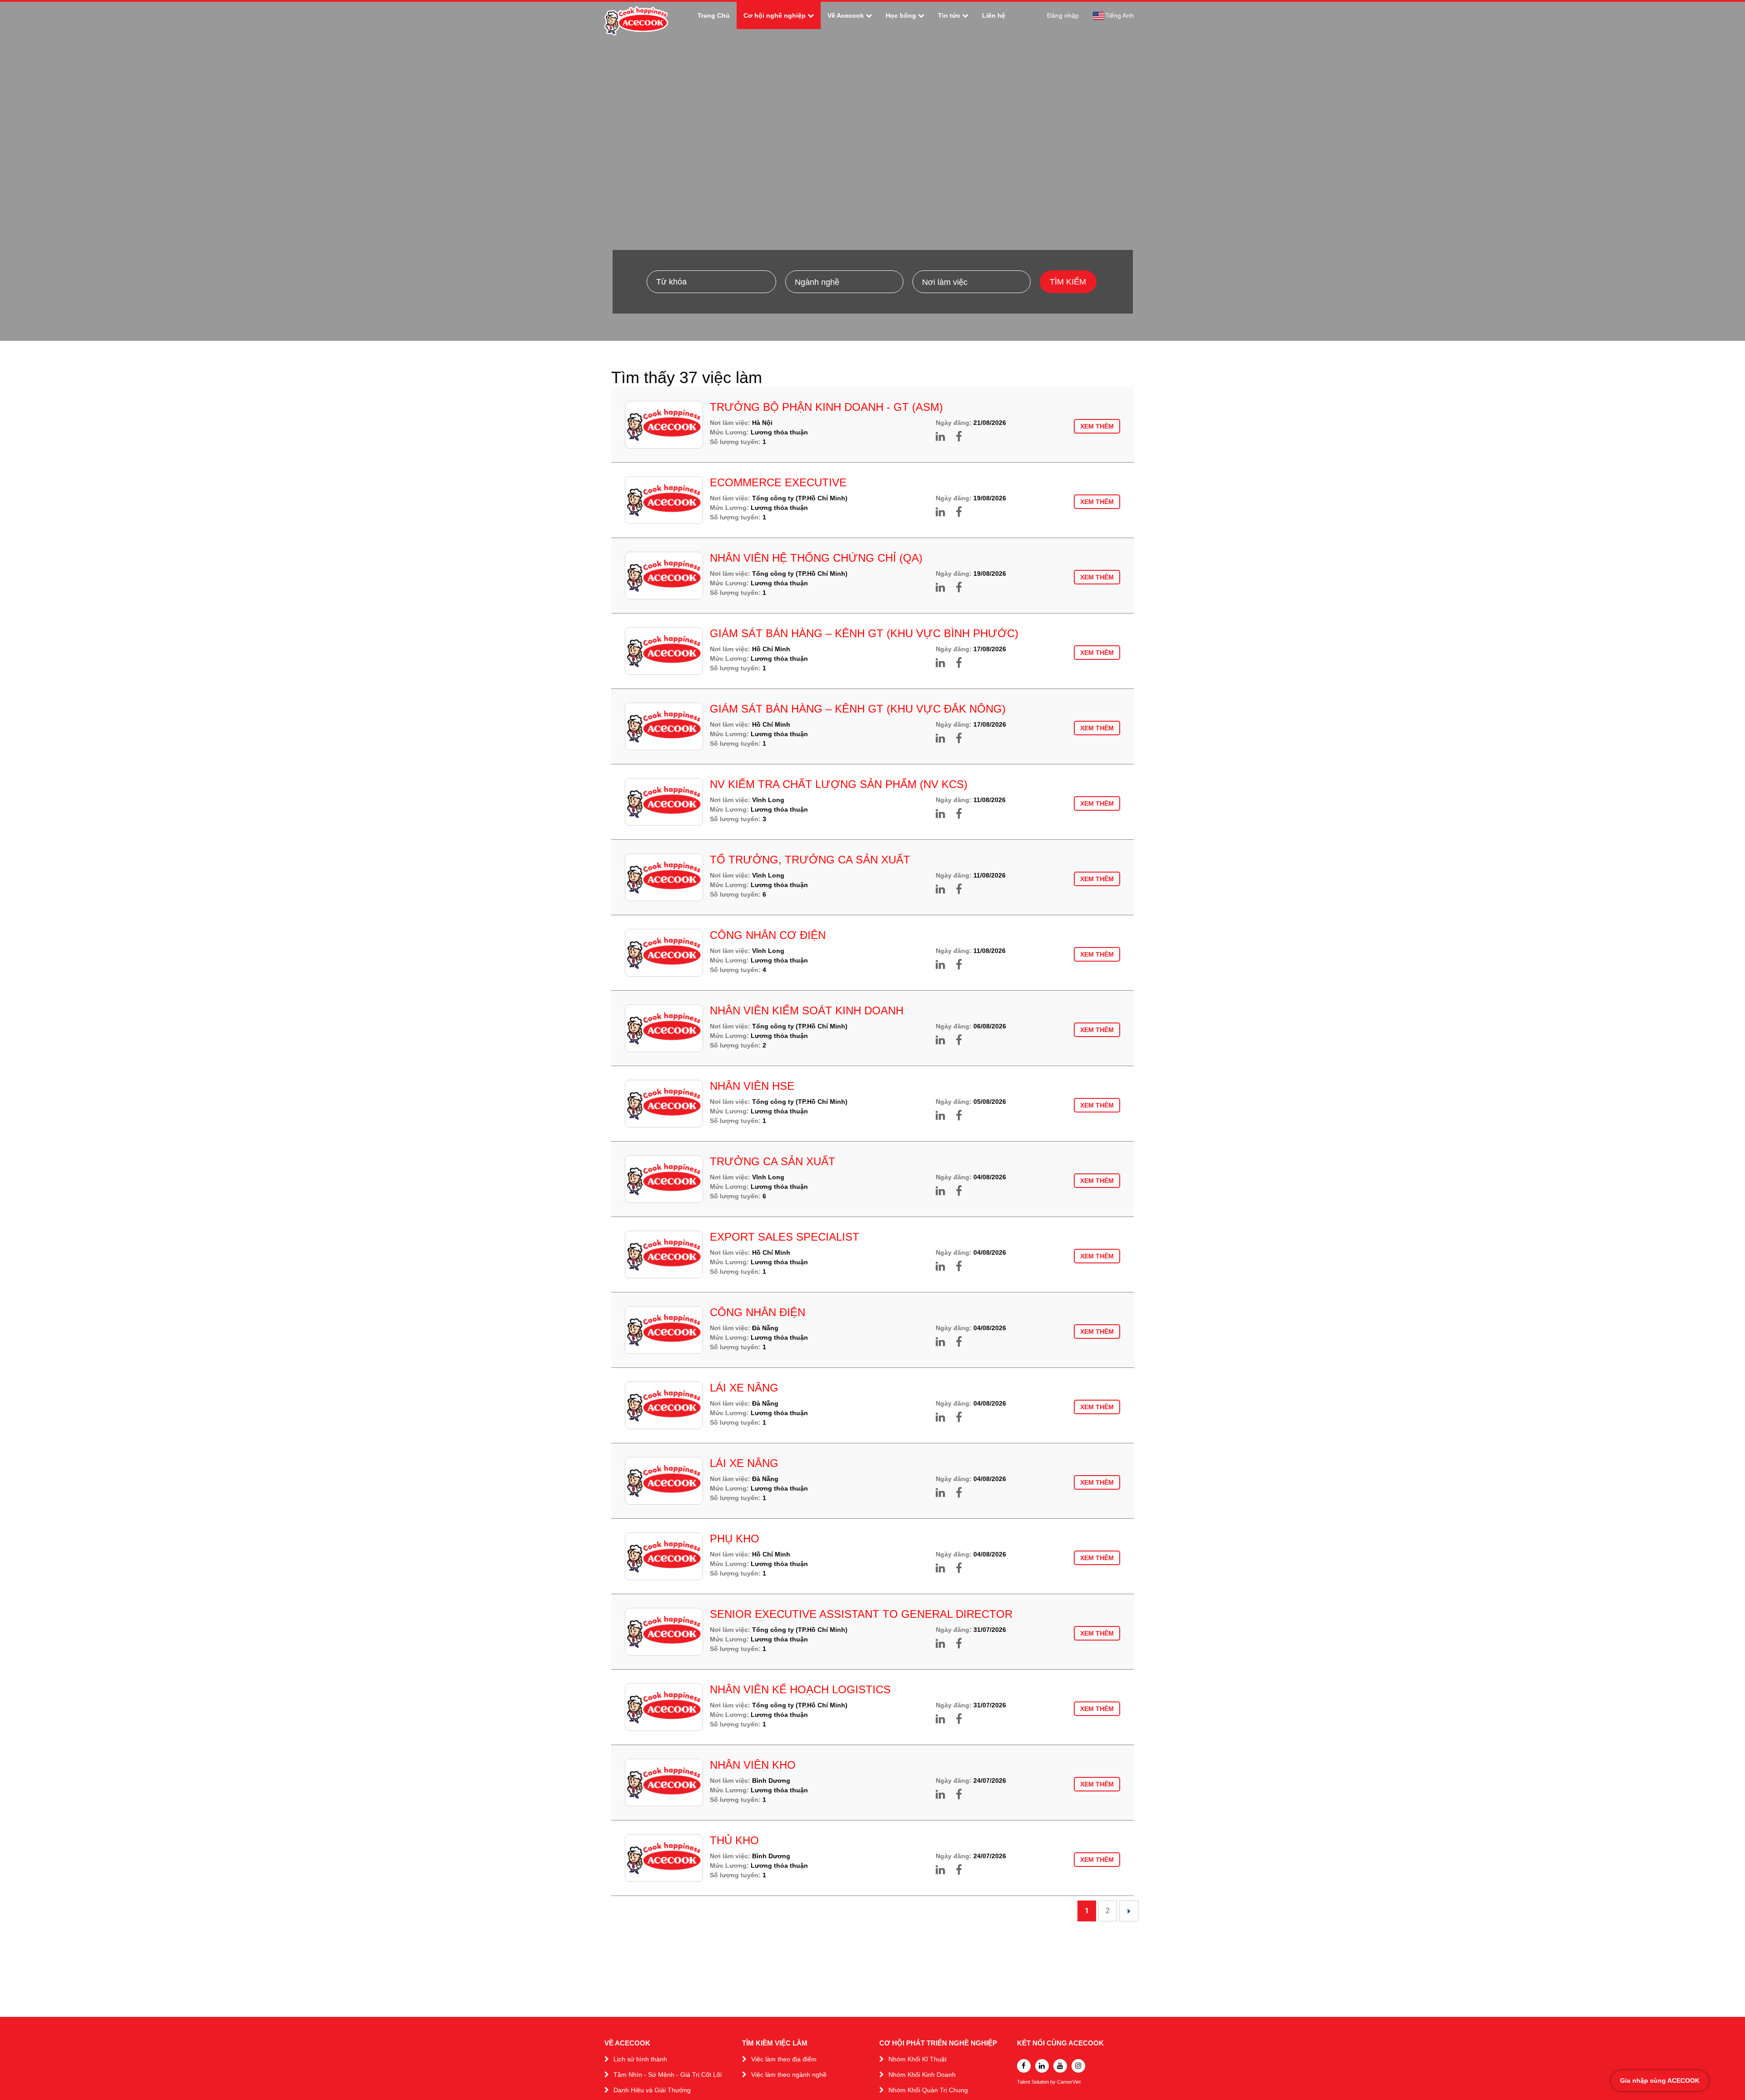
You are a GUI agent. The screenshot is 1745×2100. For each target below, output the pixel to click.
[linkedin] (1042, 2066)
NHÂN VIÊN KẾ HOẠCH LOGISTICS (800, 1689)
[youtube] (1060, 2066)
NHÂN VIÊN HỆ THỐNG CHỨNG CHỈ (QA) (816, 558)
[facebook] (1024, 2066)
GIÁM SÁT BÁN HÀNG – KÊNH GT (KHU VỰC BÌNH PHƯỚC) (864, 633)
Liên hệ (994, 15)
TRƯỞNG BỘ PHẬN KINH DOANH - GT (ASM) (826, 407)
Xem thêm (1097, 426)
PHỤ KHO (735, 1539)
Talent (1024, 2082)
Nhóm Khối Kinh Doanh (922, 2075)
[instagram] (1078, 2066)
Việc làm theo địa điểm (784, 2059)
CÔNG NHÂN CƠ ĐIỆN (768, 935)
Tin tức (949, 15)
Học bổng (901, 15)
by (1054, 2082)
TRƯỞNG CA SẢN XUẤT (773, 1161)
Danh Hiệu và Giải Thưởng (652, 2090)
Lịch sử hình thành (640, 2059)
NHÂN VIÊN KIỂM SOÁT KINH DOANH (807, 1010)
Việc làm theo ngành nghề (789, 2075)
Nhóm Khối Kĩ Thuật (917, 2059)
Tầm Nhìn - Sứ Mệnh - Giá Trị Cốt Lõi (668, 2075)
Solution (1041, 2082)
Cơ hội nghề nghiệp (775, 15)
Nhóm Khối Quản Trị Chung (928, 2090)
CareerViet (1069, 2082)
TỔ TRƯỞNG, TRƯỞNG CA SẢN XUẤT (810, 860)
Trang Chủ (714, 15)
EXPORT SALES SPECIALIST (785, 1237)
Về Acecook (846, 15)
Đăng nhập (1063, 15)
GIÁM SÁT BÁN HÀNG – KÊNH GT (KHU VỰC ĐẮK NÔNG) (858, 709)
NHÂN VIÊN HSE (752, 1086)
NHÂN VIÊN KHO (753, 1765)
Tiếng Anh (1119, 15)
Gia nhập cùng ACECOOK (1660, 2080)
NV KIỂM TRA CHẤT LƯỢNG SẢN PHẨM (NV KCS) (839, 784)
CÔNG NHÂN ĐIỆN (758, 1312)
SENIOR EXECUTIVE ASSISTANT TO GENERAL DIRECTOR (861, 1614)
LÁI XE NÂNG (744, 1388)
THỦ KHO (734, 1840)
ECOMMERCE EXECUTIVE (778, 482)
